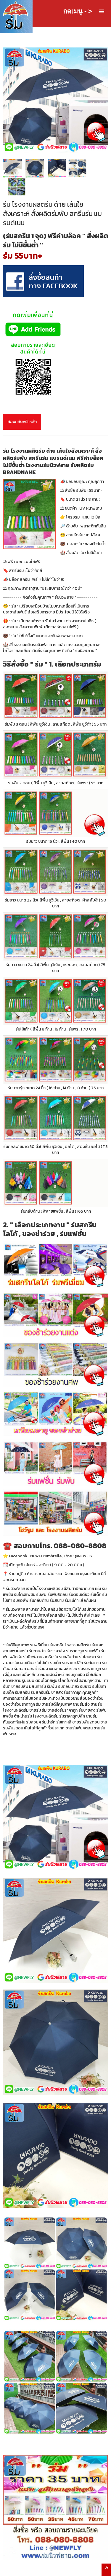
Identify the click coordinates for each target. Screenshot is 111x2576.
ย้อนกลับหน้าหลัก (22, 422)
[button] (102, 12)
